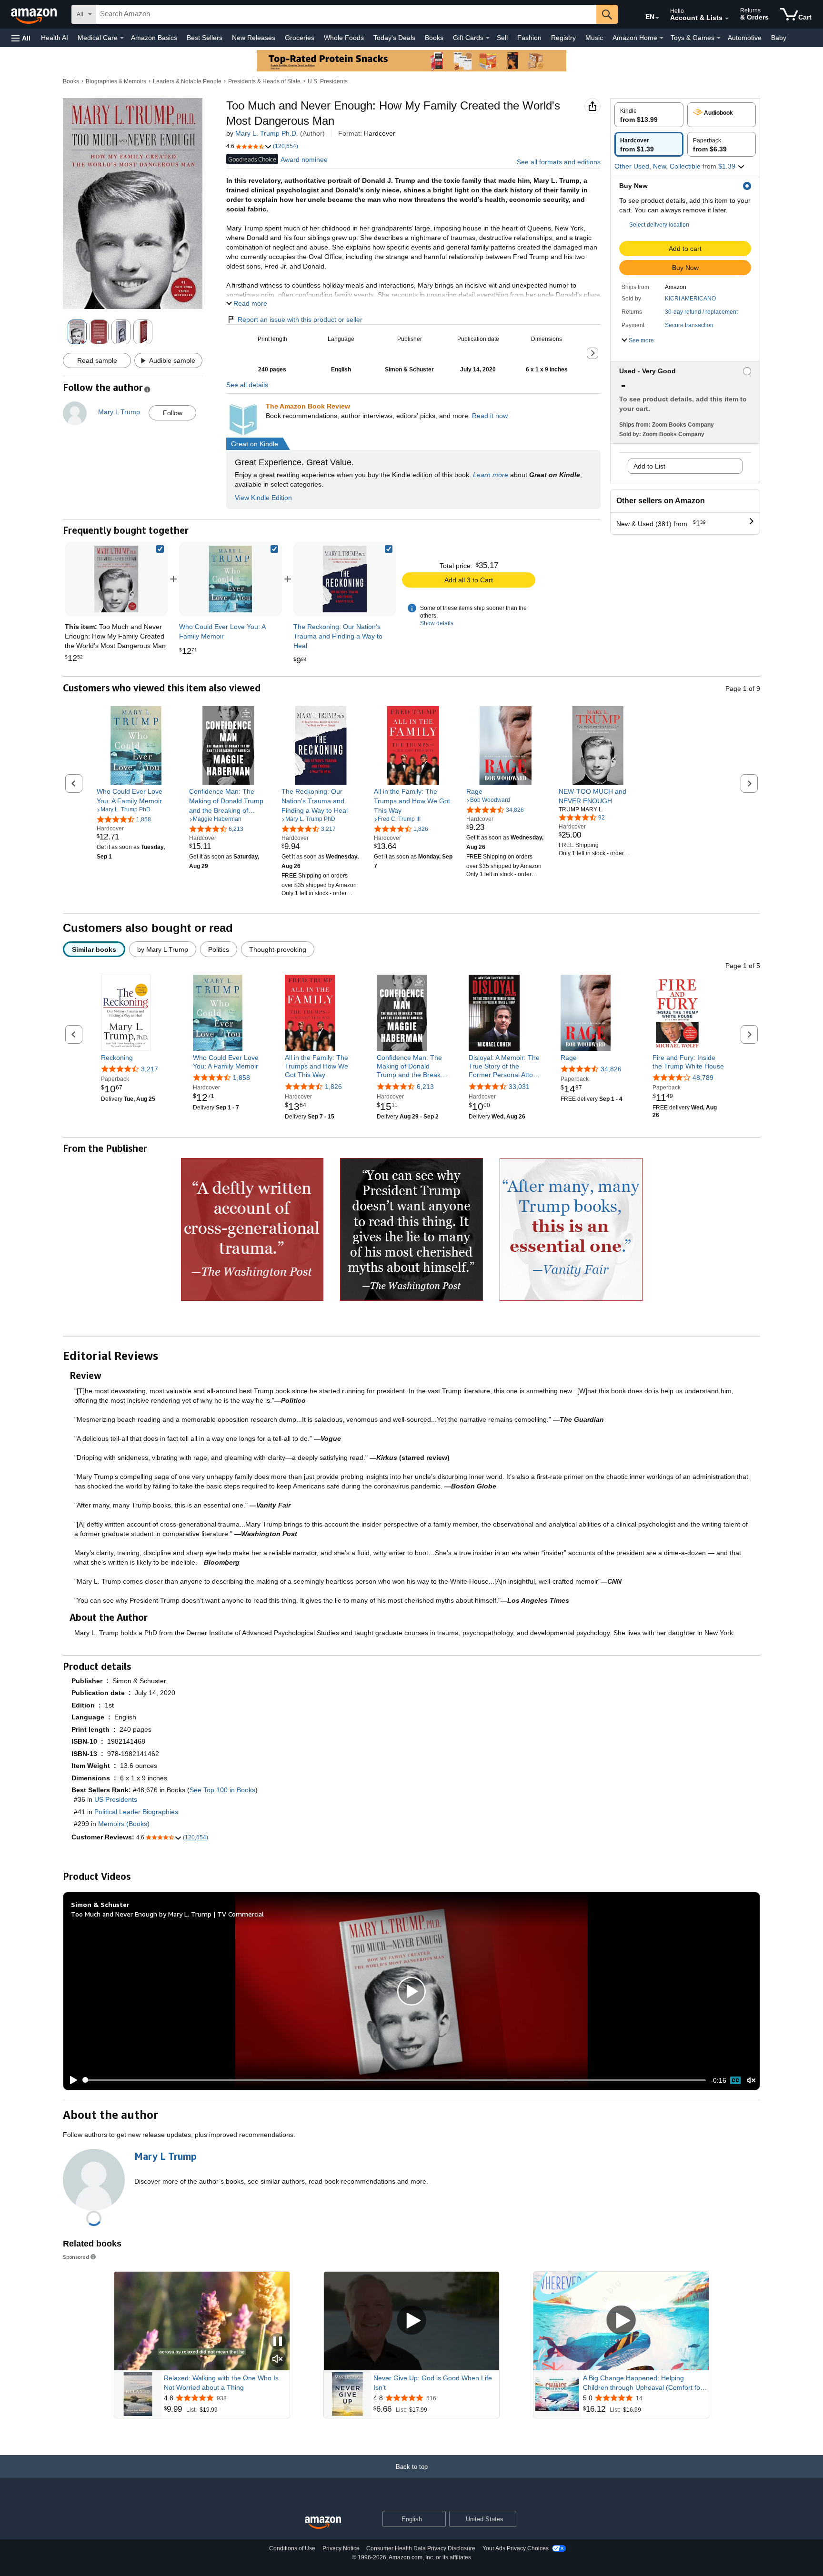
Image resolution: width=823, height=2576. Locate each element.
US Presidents (116, 1799)
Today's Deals (394, 38)
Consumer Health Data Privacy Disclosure (421, 2548)
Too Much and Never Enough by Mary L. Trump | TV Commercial (167, 1914)
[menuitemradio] (735, 2080)
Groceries (300, 38)
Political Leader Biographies (136, 1812)
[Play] (71, 2080)
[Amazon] (35, 14)
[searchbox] (346, 14)
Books (434, 38)
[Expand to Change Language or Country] (657, 18)
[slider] (395, 2080)
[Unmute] (751, 2080)
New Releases (254, 38)
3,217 (150, 1069)
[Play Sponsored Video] (411, 2321)
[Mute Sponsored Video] (278, 2360)
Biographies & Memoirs (116, 81)
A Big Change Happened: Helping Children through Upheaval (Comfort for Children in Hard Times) (643, 2383)
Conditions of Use (292, 2548)
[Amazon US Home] (323, 2523)
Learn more (491, 475)
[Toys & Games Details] (719, 38)
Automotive (745, 38)
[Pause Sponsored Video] (278, 2342)
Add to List (649, 466)
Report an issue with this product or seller (300, 320)
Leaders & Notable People (187, 81)
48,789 (703, 1078)
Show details (437, 623)
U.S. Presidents (328, 81)
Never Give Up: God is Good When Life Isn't (433, 2383)
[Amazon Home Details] (662, 38)
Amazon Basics (154, 38)
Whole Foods (344, 38)
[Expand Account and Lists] (727, 19)
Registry (563, 38)
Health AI (55, 38)
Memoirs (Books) (124, 1824)
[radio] (649, 115)
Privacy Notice (341, 2548)
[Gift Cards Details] (488, 38)
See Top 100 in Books (222, 1790)
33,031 (519, 1087)
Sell (502, 38)
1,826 (333, 1087)
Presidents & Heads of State (264, 81)
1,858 (241, 1078)
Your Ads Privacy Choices (516, 2548)
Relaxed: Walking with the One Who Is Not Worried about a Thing (221, 2383)
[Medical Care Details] (122, 38)
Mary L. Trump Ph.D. (267, 133)
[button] (21, 38)
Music (594, 38)
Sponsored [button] (76, 2257)
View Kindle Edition (263, 498)
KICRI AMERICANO (690, 299)
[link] (231, 579)
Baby (779, 38)
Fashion (529, 38)
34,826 (611, 1069)
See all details (247, 385)
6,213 (425, 1087)
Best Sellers (205, 38)
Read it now (490, 416)
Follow (173, 413)
